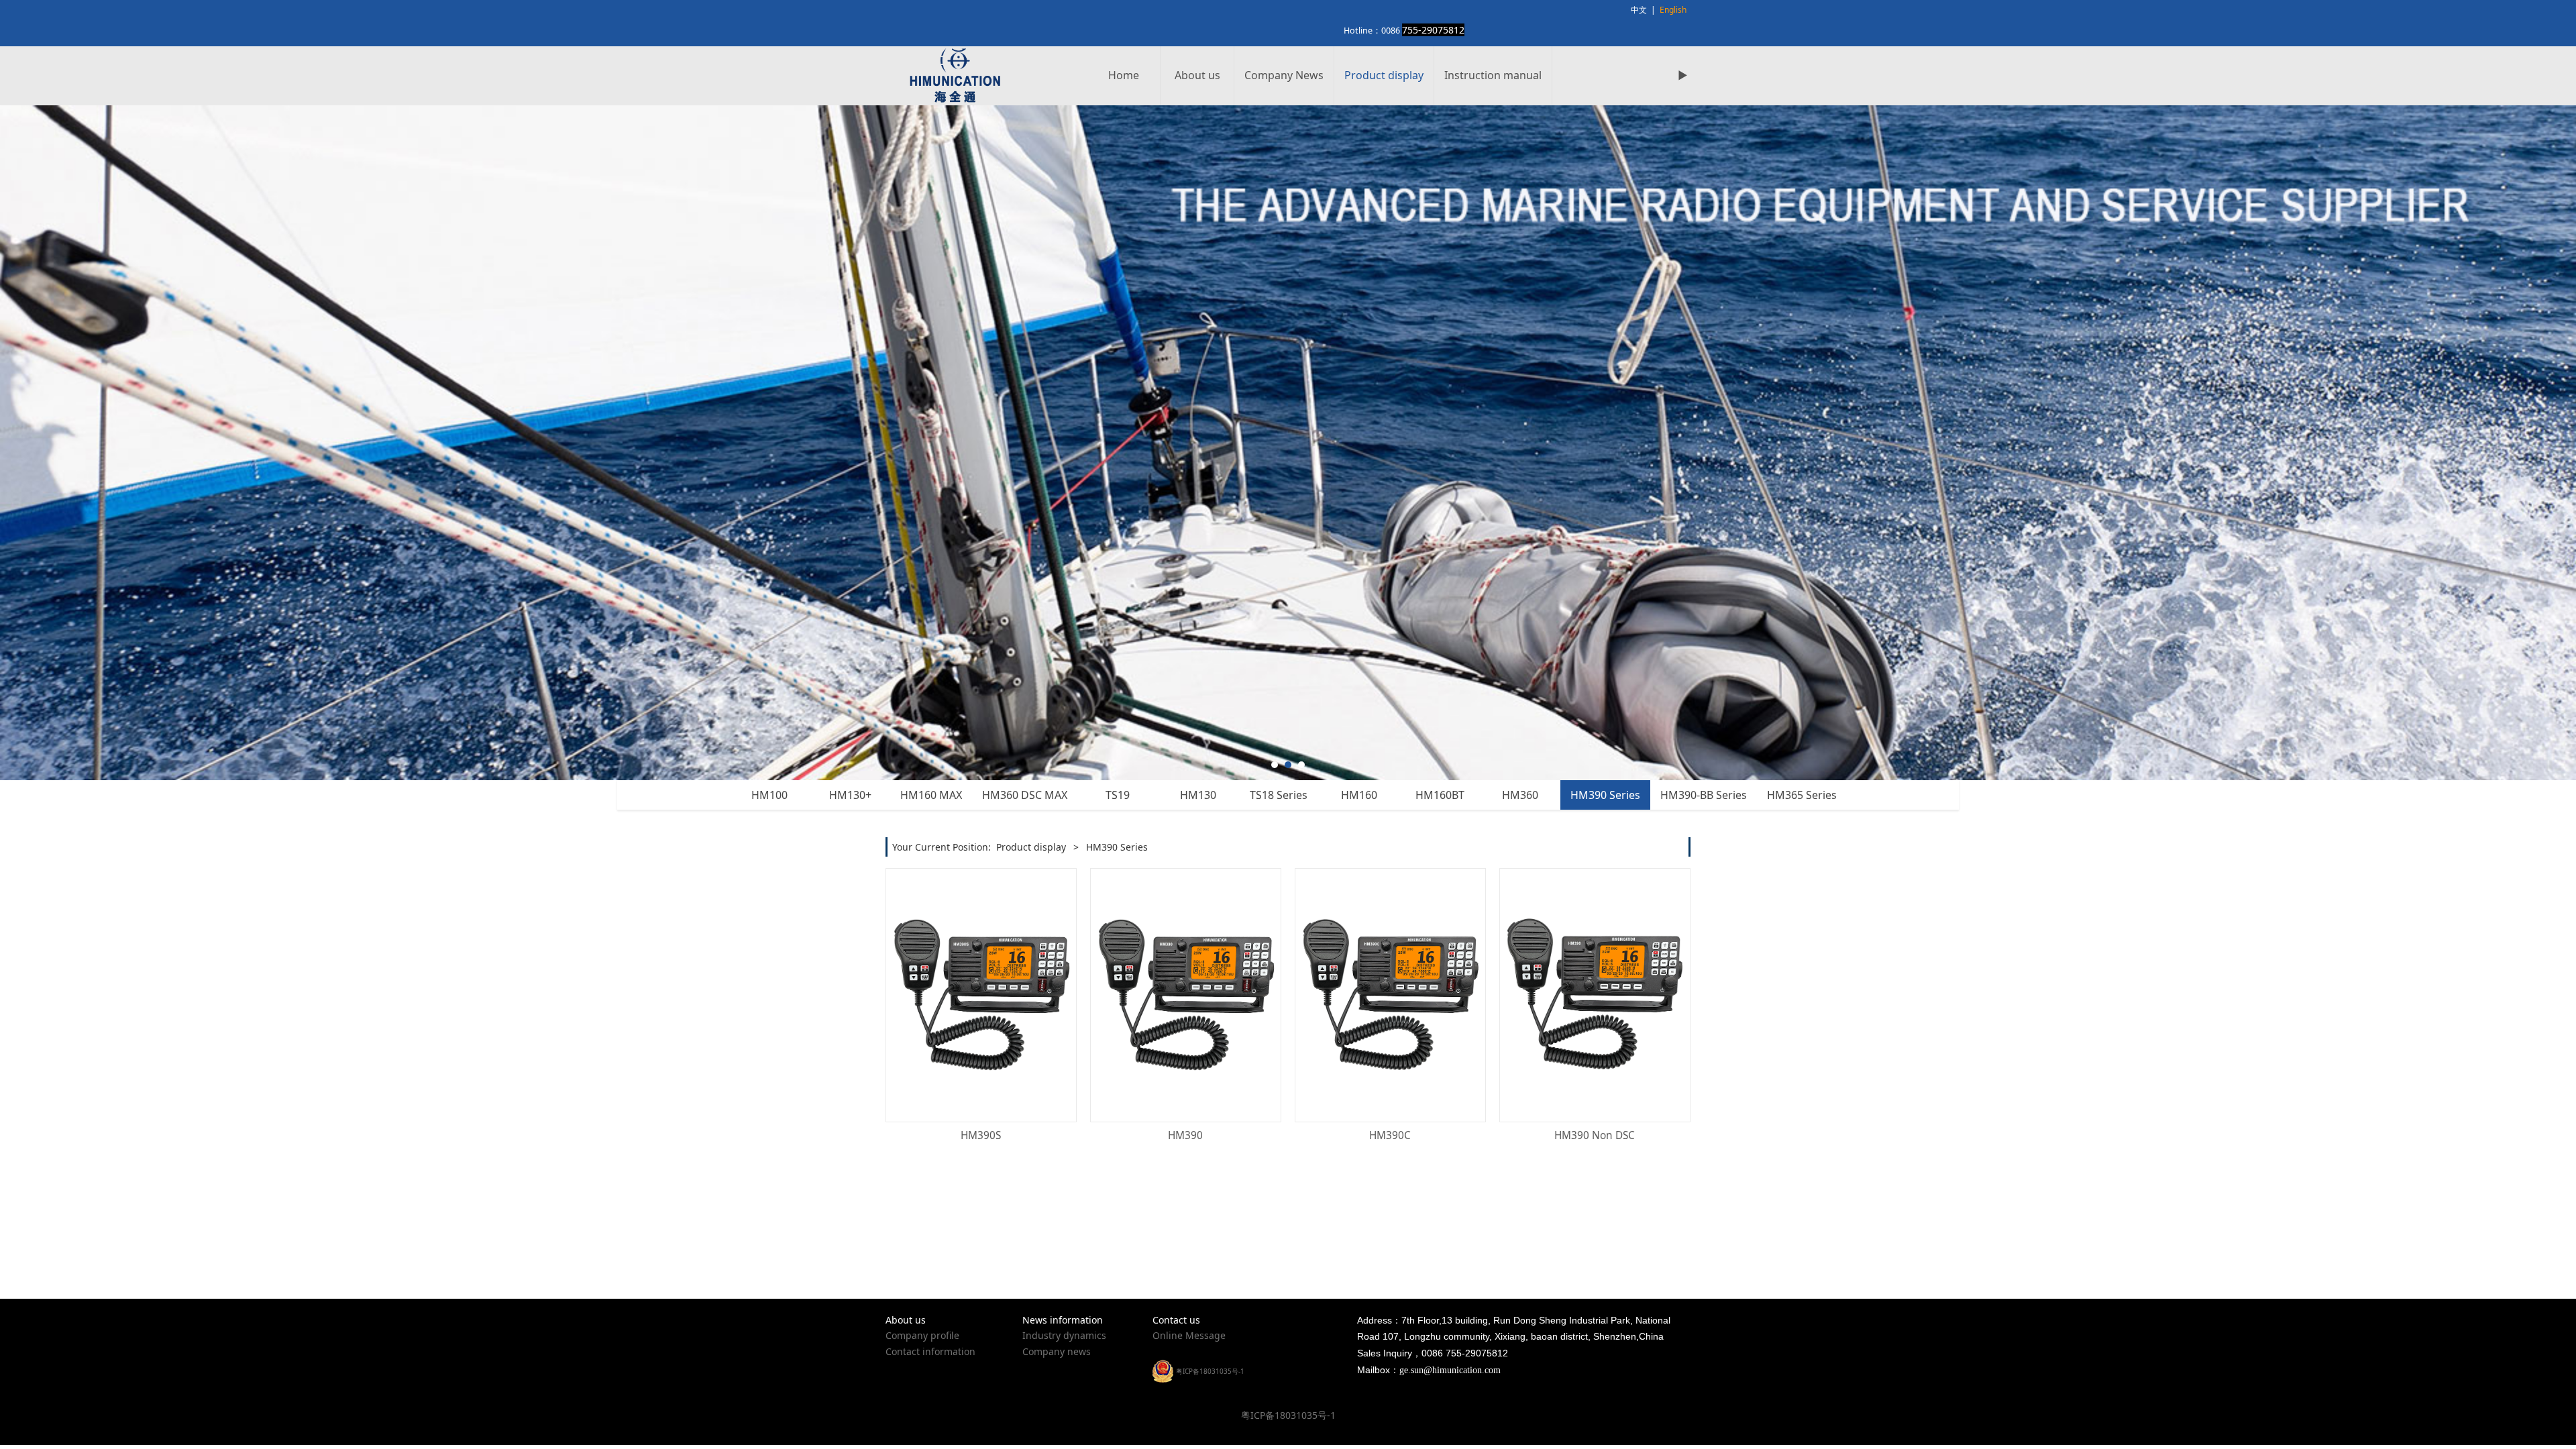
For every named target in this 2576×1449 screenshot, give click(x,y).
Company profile (922, 1335)
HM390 (1185, 1135)
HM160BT (1440, 795)
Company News (1284, 75)
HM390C (1390, 1135)
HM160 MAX (931, 795)
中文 (1639, 10)
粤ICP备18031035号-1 (1288, 1415)
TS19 (1118, 795)
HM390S (981, 1135)
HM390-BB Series (1704, 795)
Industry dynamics (1064, 1335)
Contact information (930, 1351)
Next (1662, 443)
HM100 (769, 795)
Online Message (1189, 1335)
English (1673, 10)
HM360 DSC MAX (1025, 795)
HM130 (1198, 795)
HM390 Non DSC (1595, 1135)
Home (1124, 75)
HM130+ (850, 795)
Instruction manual (1493, 75)
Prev (914, 443)
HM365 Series (1802, 795)
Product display (1384, 75)
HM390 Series (1605, 795)
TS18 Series (1279, 795)
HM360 (1520, 795)
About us (1197, 75)
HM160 (1359, 795)
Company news (1057, 1351)
